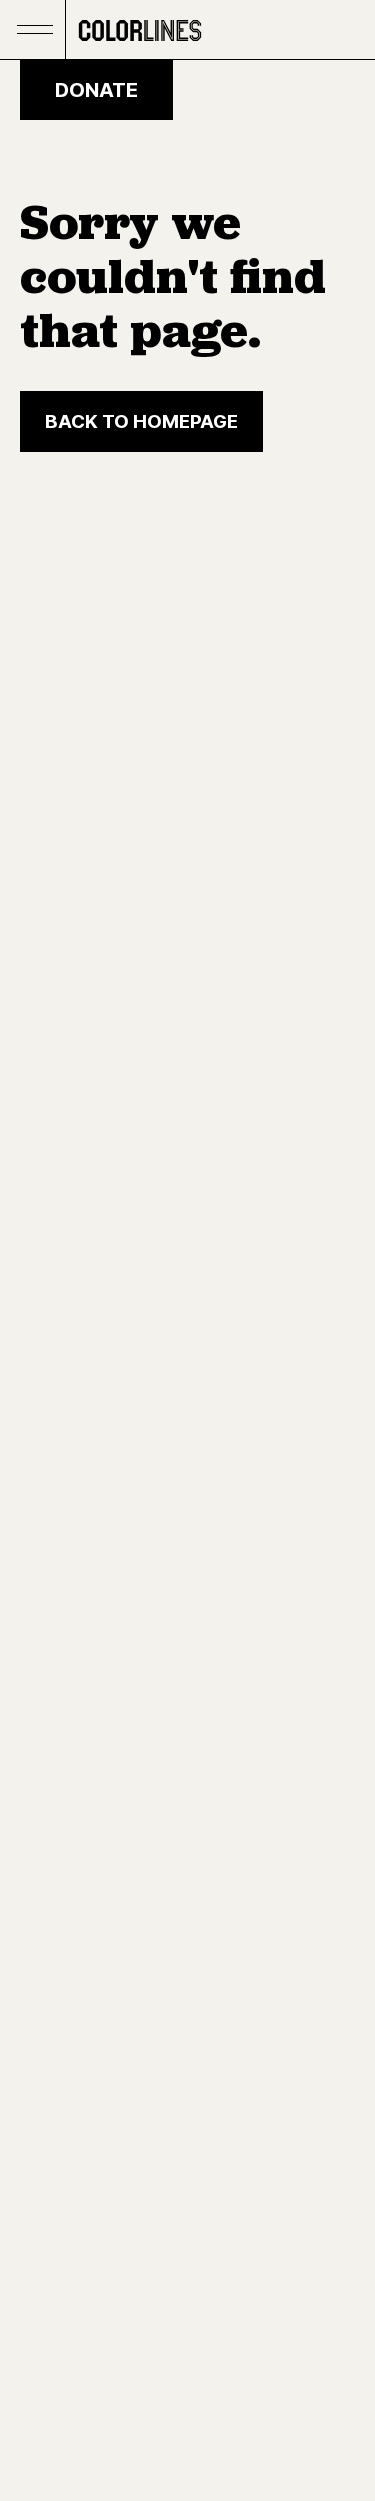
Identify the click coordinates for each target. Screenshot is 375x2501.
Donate (96, 90)
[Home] (140, 30)
